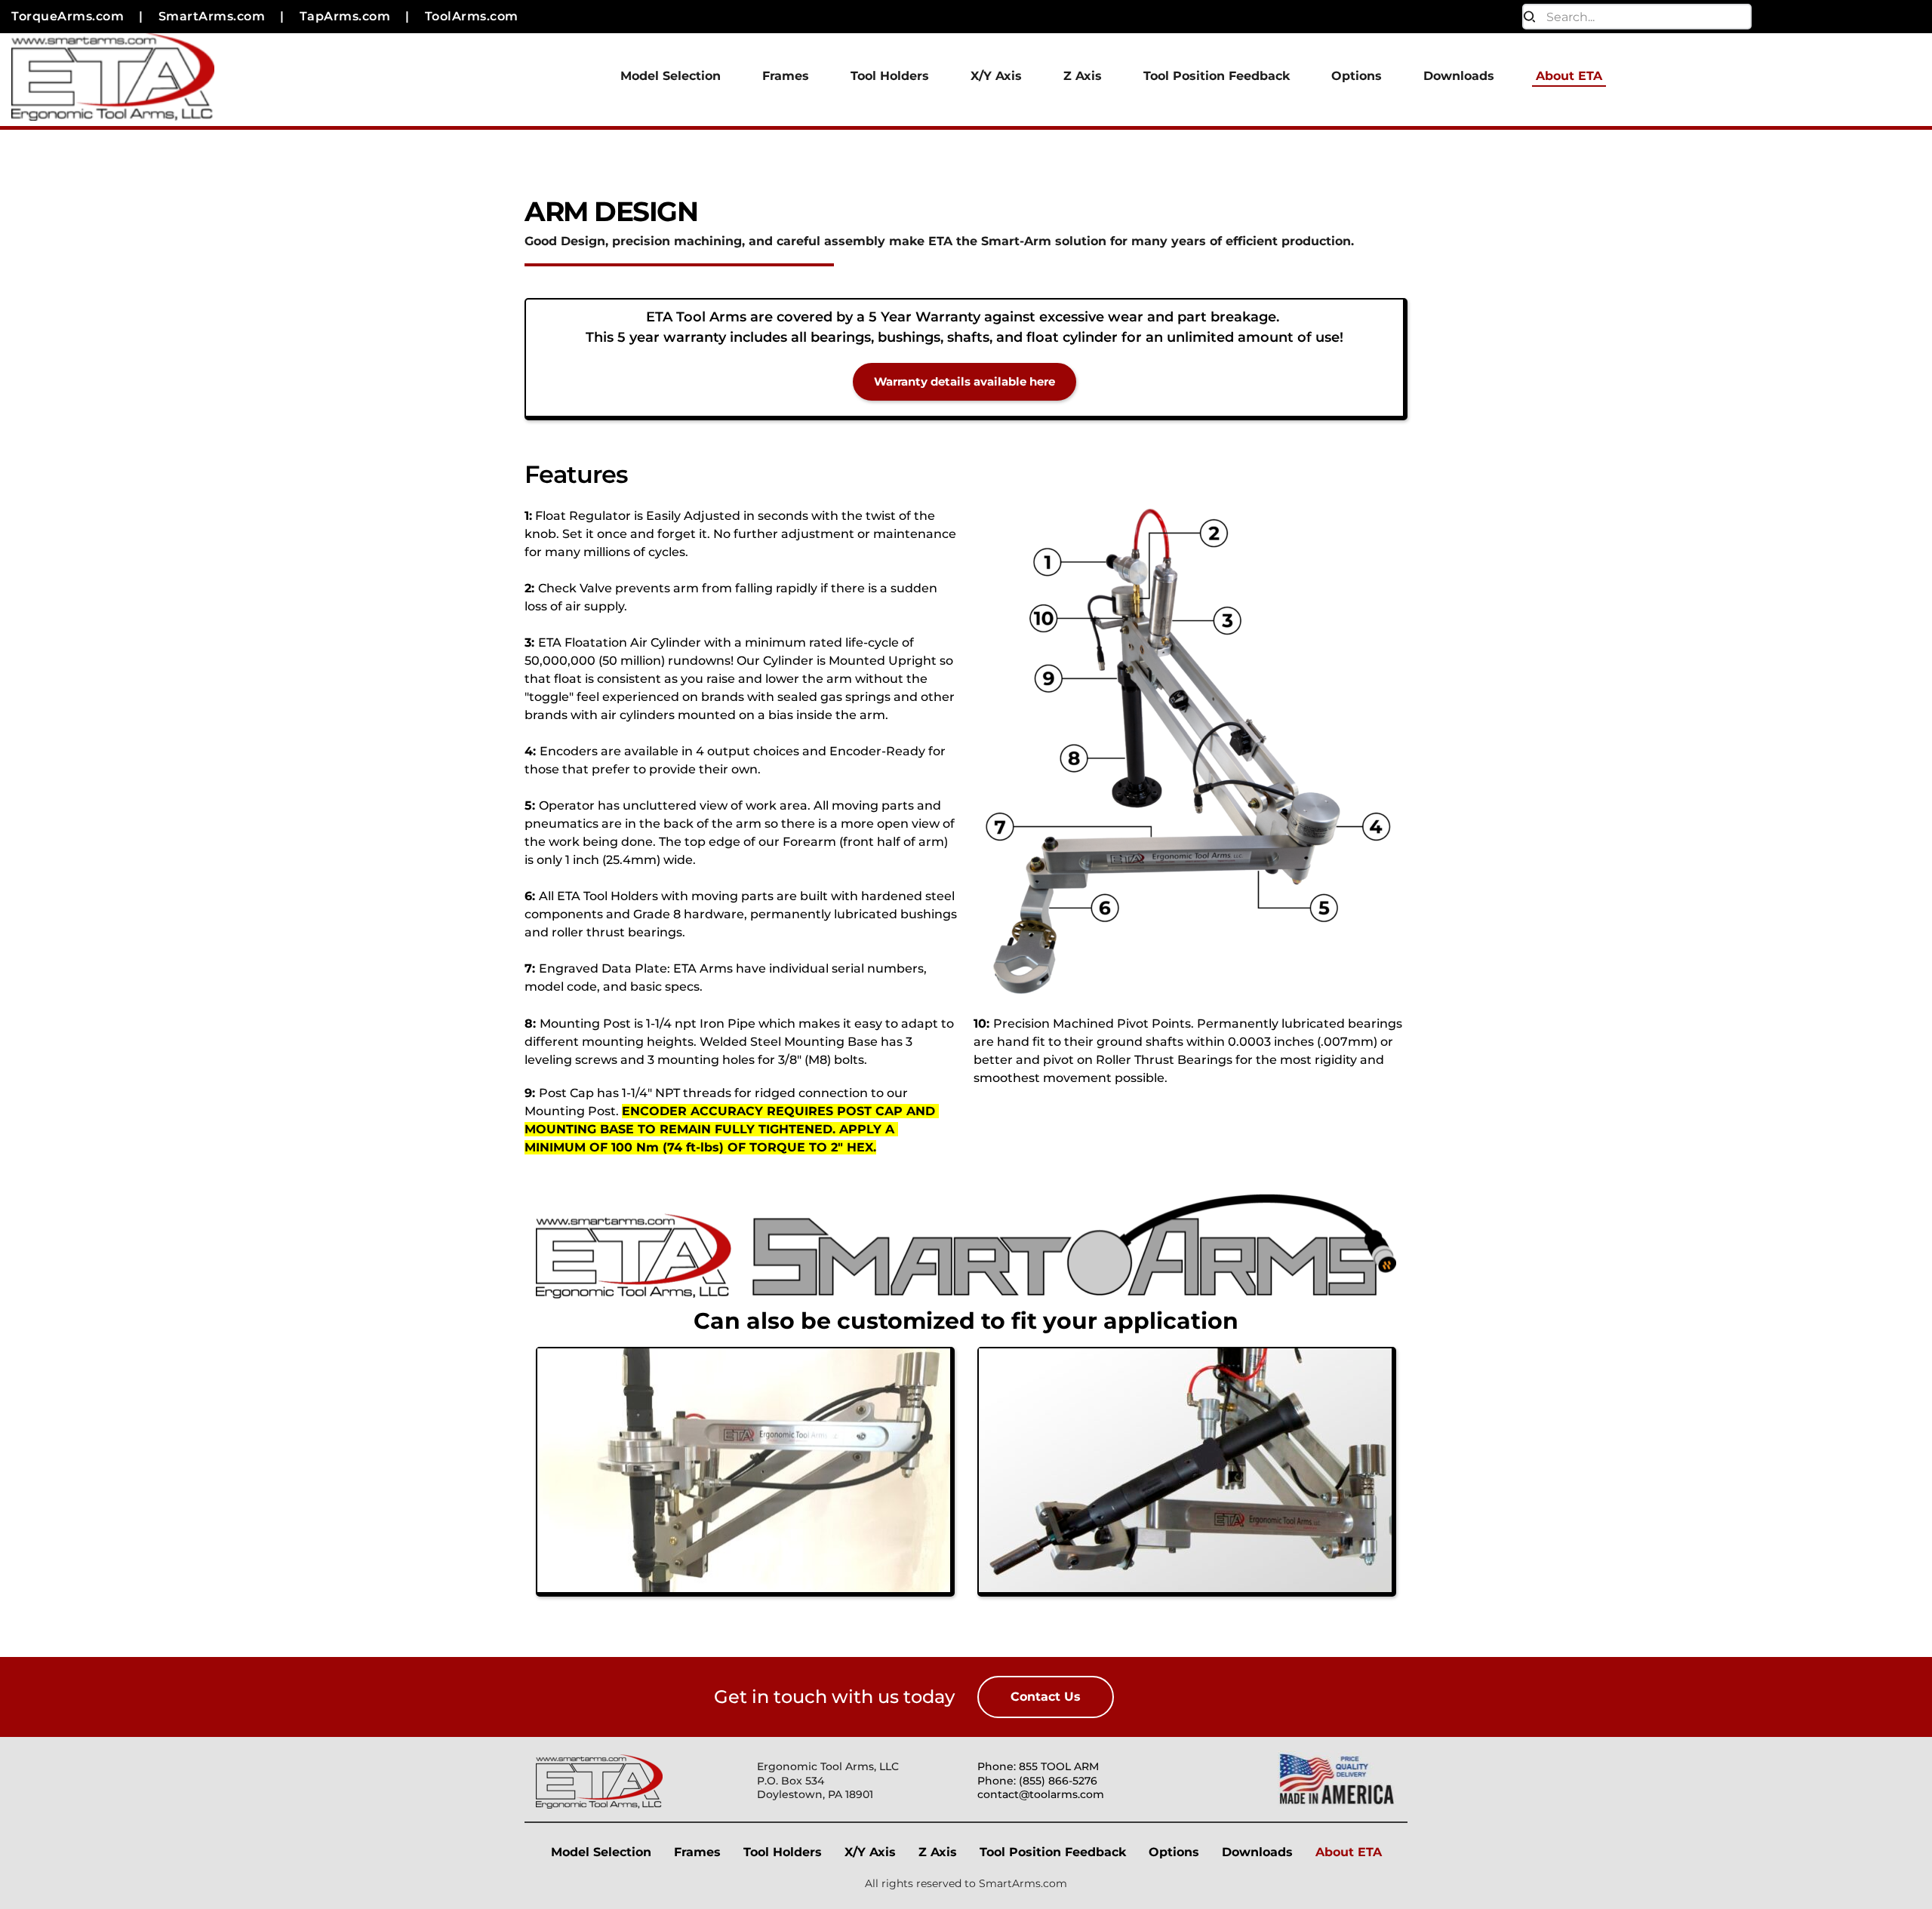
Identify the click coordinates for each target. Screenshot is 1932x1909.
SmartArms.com (1023, 1883)
